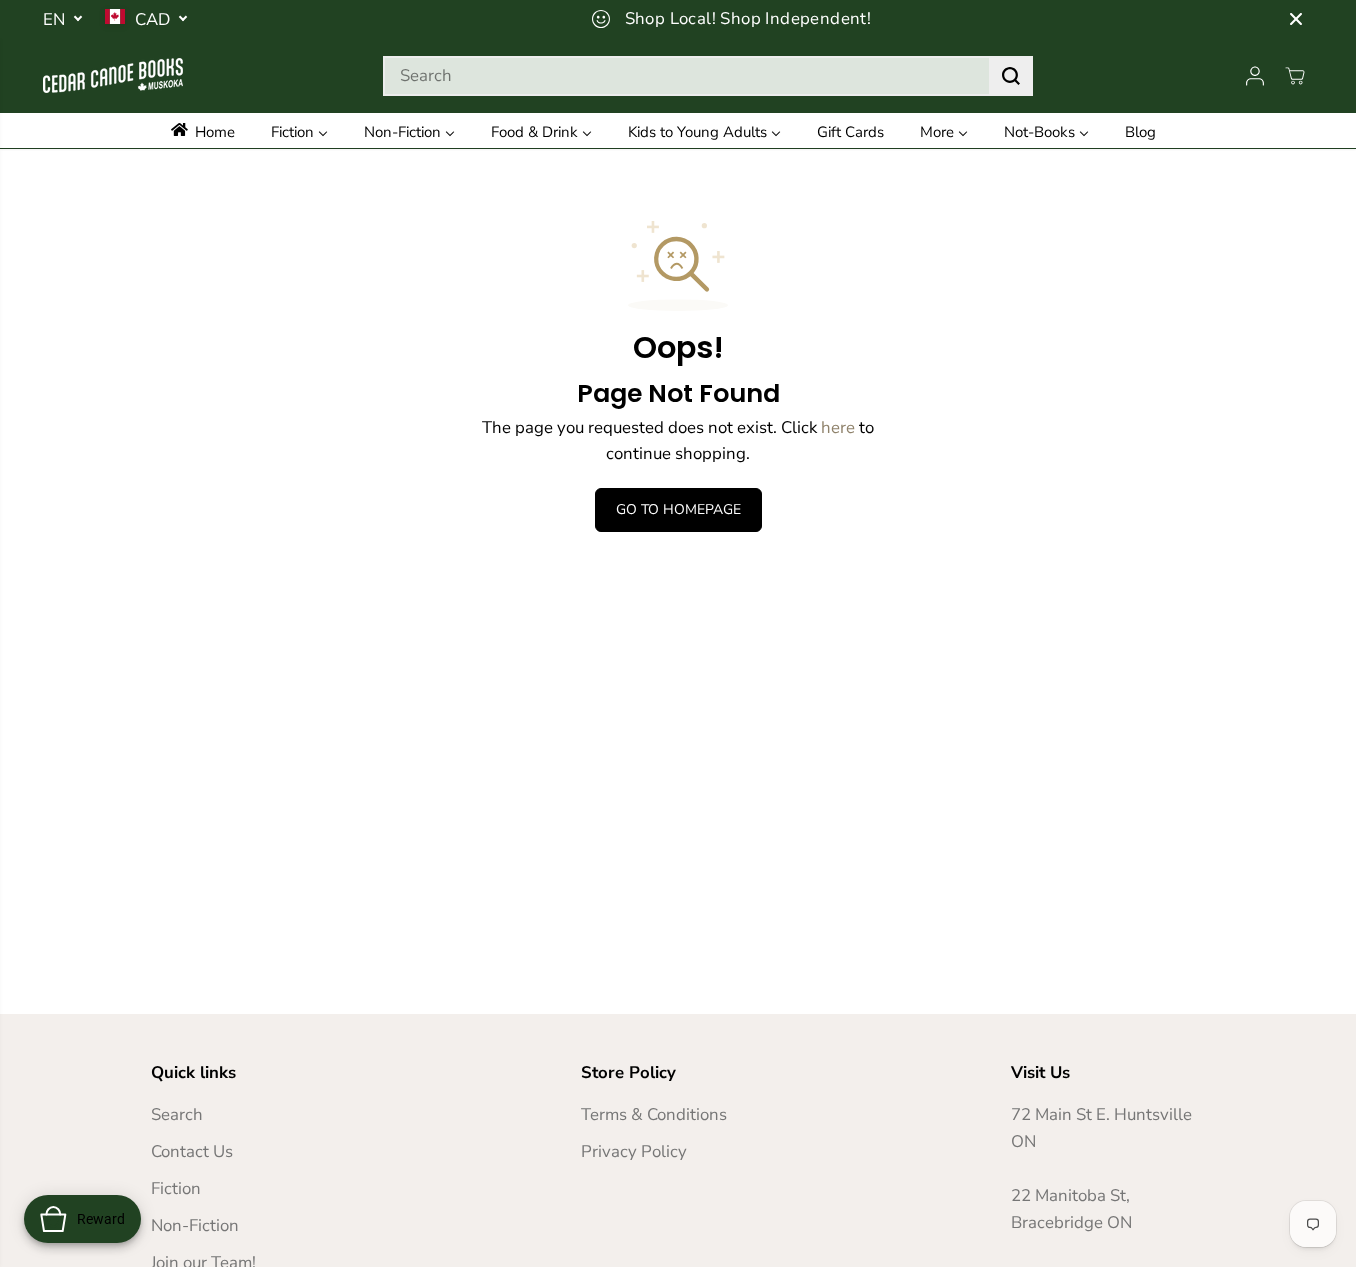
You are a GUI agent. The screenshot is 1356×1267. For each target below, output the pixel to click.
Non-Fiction (195, 1225)
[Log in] (1255, 76)
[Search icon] (1011, 76)
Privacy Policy (634, 1151)
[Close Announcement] (1296, 19)
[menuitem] (212, 130)
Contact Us (192, 1151)
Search (177, 1114)
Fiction (176, 1188)
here (838, 427)
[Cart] (1295, 76)
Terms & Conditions (654, 1114)
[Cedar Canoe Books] (113, 75)
